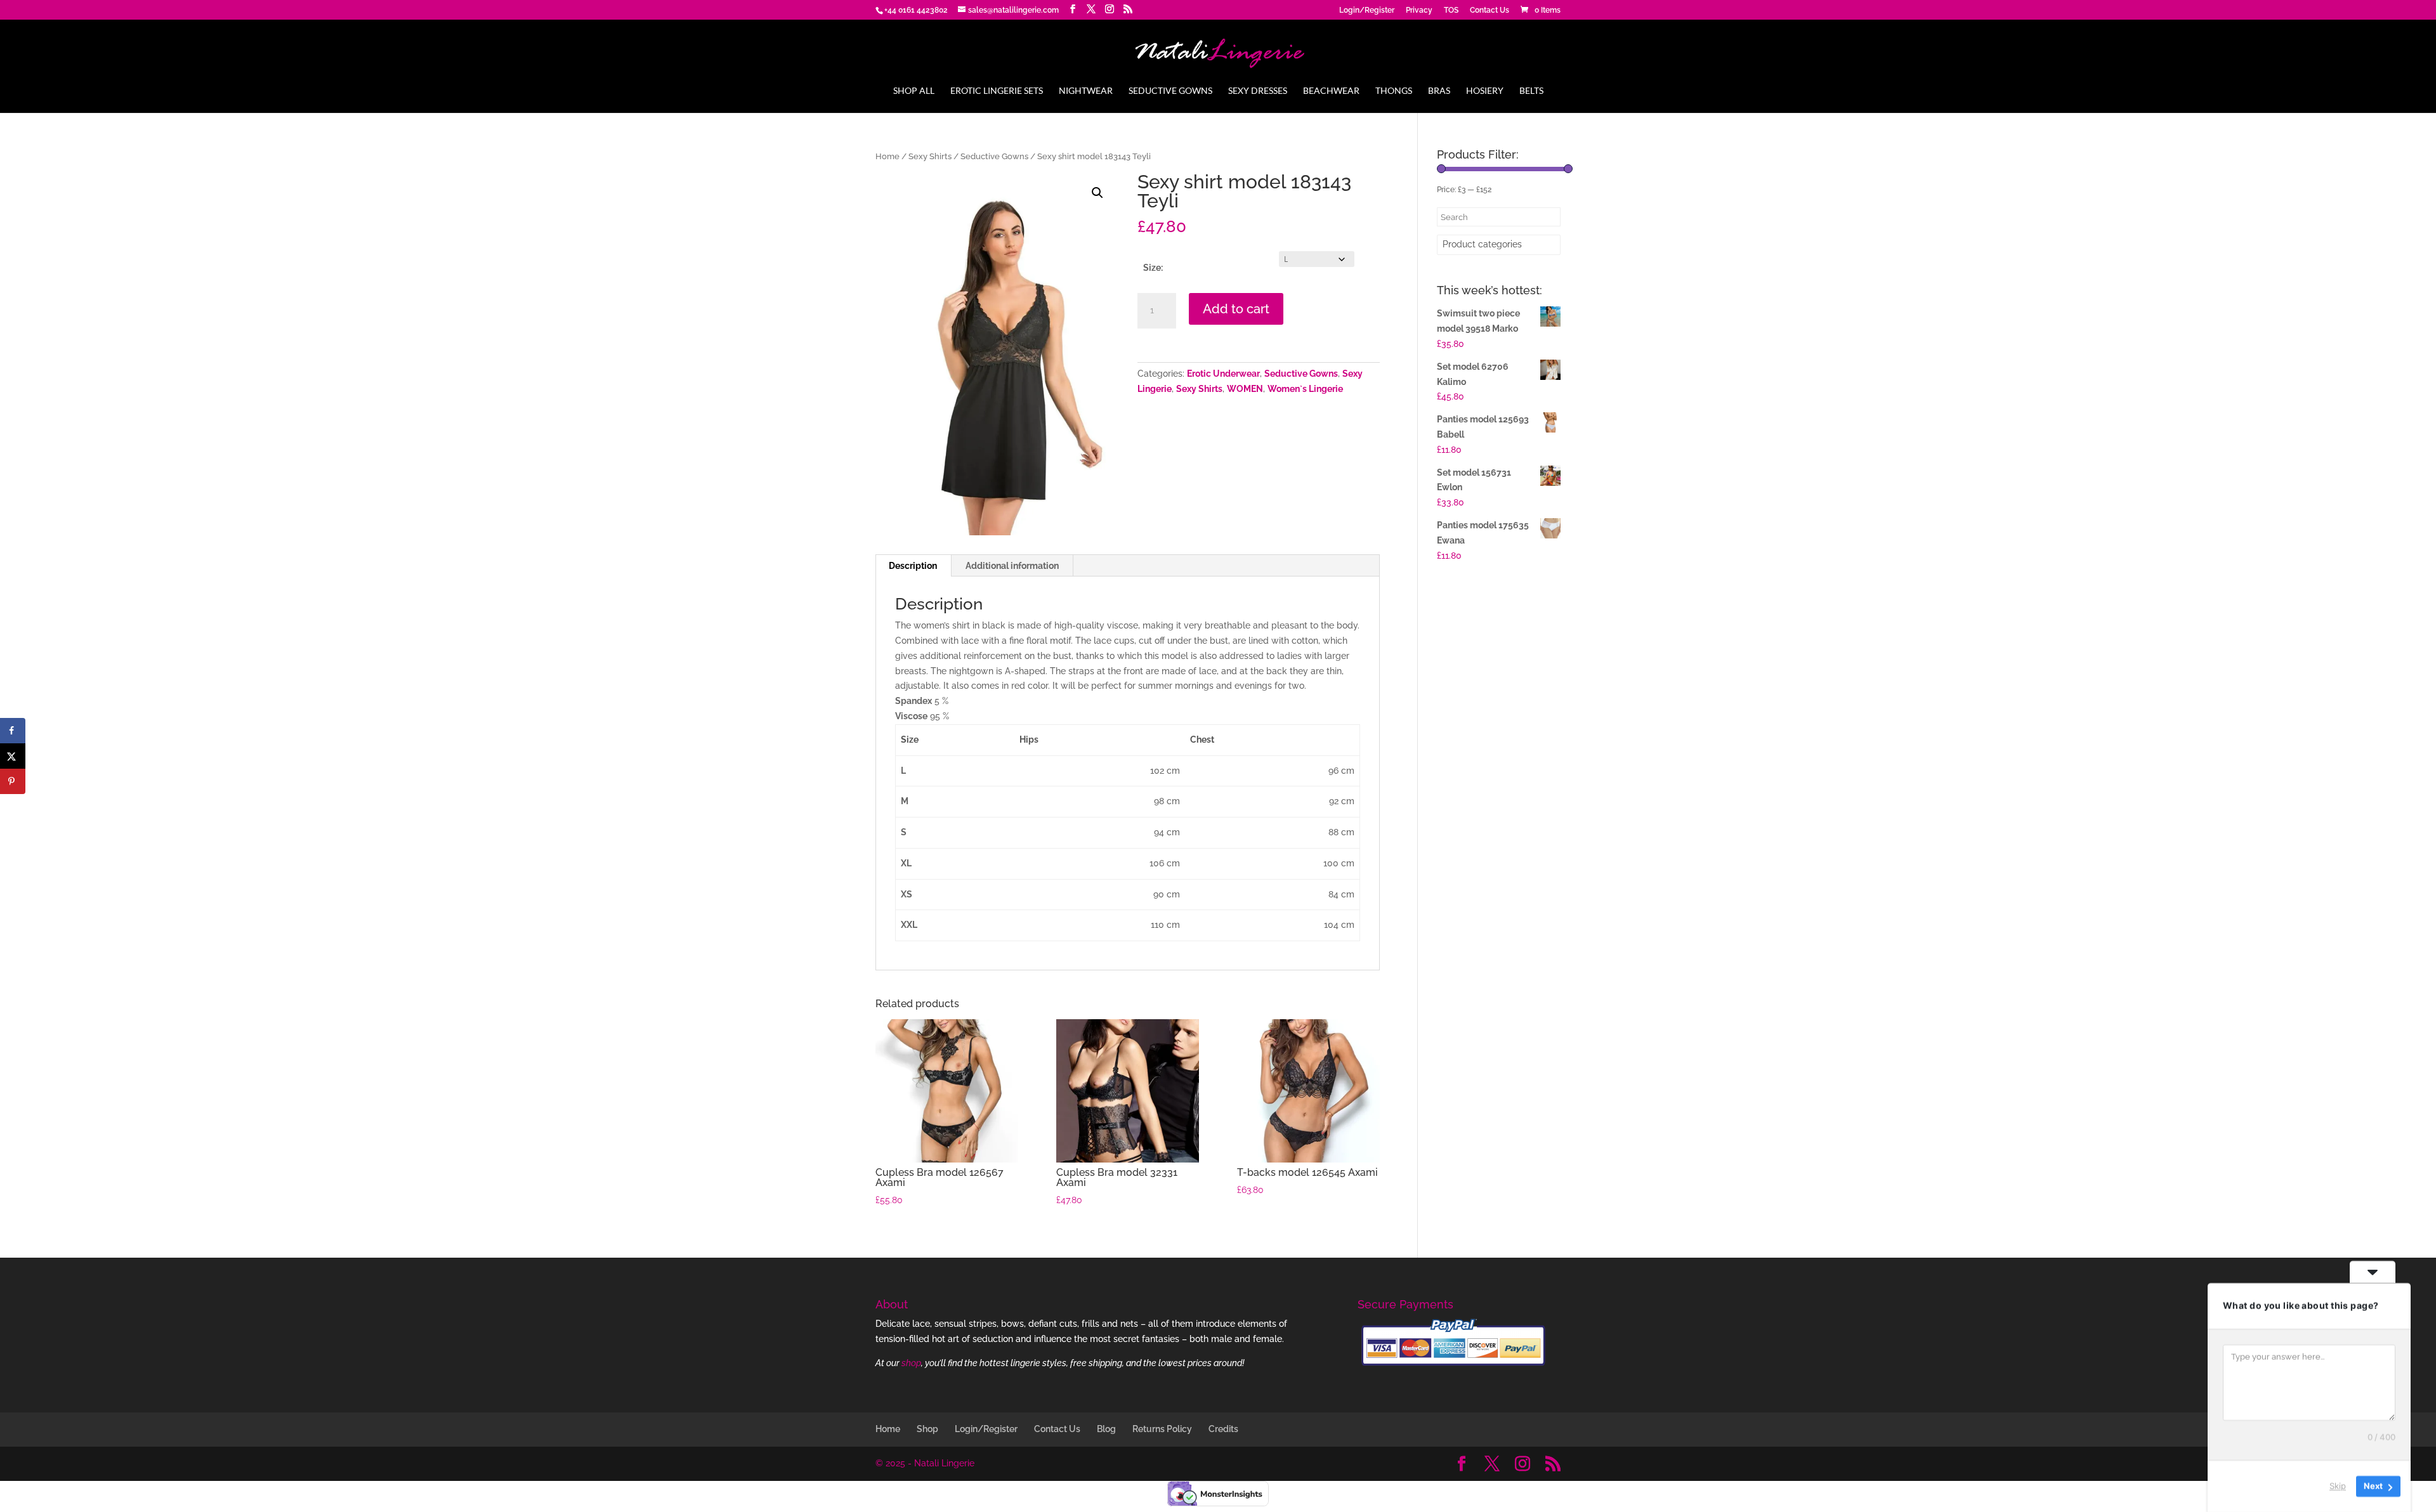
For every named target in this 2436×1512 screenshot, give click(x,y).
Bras (1439, 91)
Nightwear (1086, 91)
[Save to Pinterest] (13, 781)
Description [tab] (913, 566)
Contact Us (1490, 10)
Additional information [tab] (1012, 566)
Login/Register (1367, 10)
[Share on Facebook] (13, 731)
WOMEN (1245, 389)
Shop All (914, 91)
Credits (1223, 1429)
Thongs (1394, 91)
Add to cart (1236, 309)
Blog (1106, 1429)
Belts (1531, 91)
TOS (1451, 10)
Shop (927, 1429)
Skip (2338, 1486)
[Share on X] (13, 756)
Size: (1153, 268)
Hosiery (1485, 91)
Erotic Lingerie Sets (997, 91)
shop (911, 1363)
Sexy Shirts (930, 156)
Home (887, 156)
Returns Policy (1162, 1429)
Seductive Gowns (1170, 91)
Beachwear (1331, 91)
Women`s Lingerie (1305, 389)
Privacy (1419, 10)
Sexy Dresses (1258, 91)
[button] (1097, 193)
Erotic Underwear (1223, 374)
